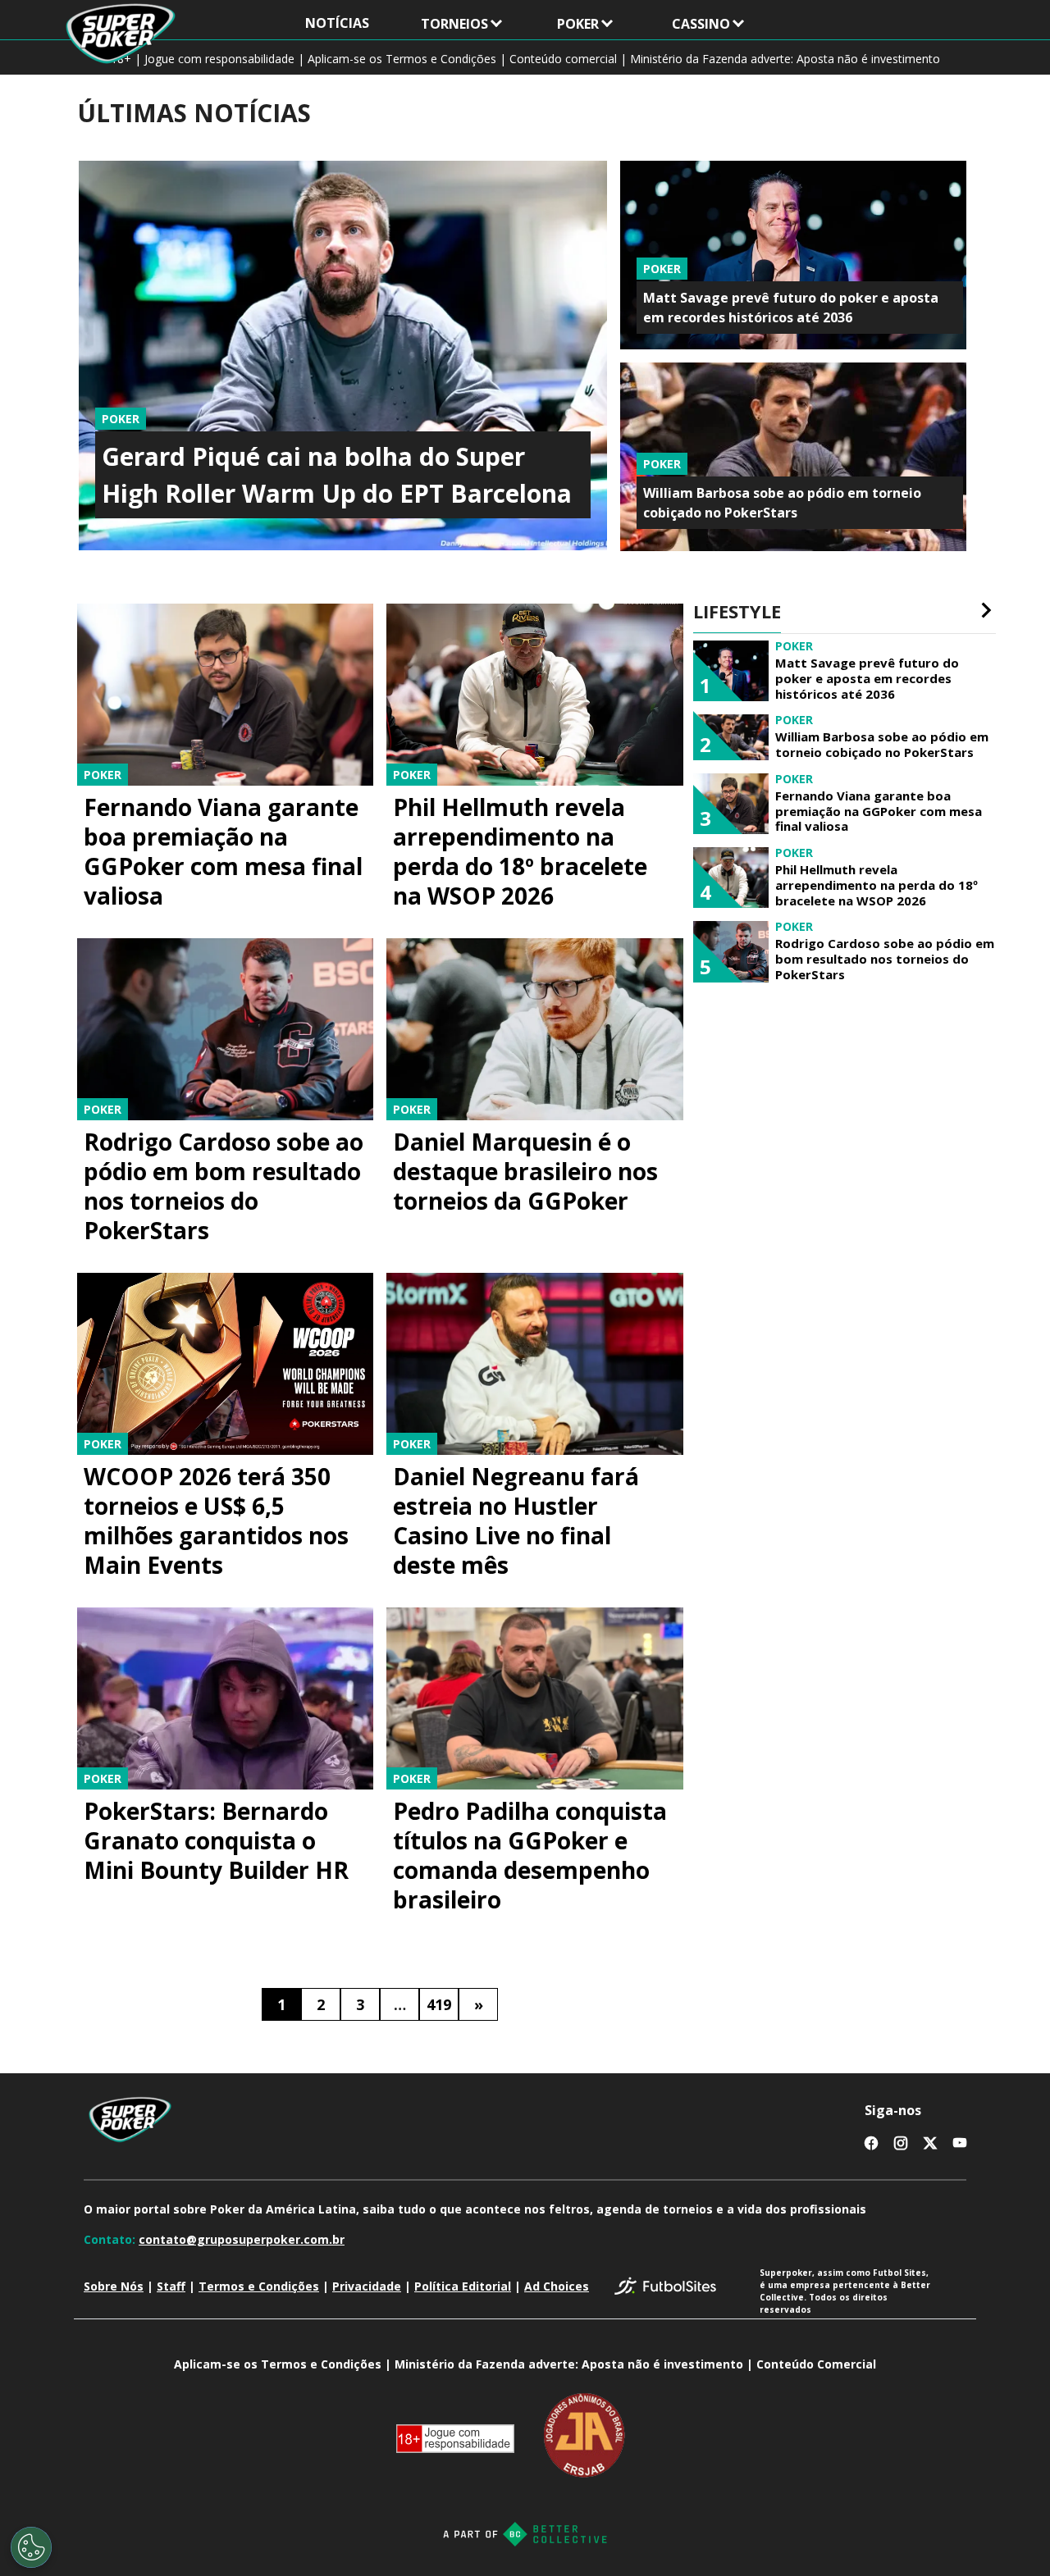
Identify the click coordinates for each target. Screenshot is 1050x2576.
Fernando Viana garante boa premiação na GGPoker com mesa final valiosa (223, 851)
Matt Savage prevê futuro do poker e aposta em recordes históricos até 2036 (867, 678)
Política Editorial (463, 2286)
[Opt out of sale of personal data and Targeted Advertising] (31, 2547)
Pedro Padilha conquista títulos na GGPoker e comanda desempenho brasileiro (530, 1855)
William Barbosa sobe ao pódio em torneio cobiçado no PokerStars (882, 745)
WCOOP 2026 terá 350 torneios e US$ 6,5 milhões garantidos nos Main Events (216, 1521)
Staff (171, 2286)
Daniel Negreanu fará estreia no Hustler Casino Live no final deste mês (516, 1521)
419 (439, 2004)
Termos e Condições (259, 2286)
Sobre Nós (114, 2286)
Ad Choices (557, 2286)
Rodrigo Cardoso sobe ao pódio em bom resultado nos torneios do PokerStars (224, 1186)
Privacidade (367, 2286)
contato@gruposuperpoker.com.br (242, 2239)
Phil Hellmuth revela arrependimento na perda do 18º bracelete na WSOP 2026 (520, 851)
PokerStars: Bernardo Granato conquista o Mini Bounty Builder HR (216, 1840)
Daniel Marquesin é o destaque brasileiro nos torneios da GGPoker (525, 1171)
